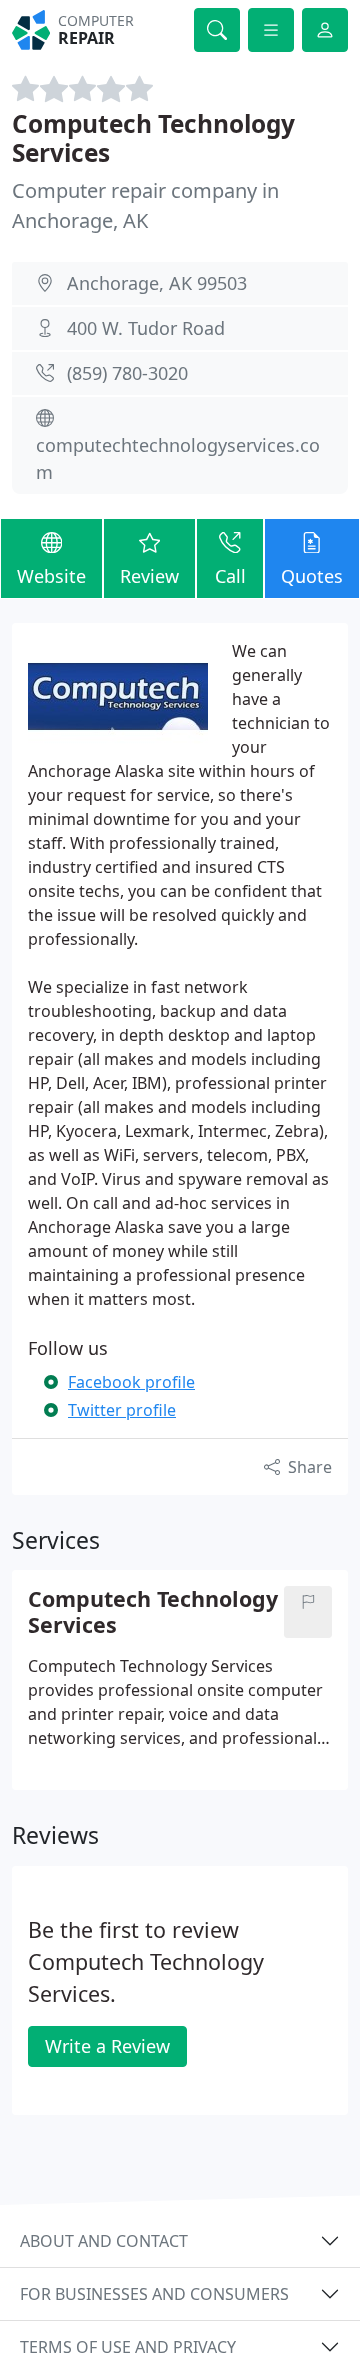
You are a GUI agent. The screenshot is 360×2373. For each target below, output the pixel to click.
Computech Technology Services (153, 138)
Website (51, 576)
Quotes (312, 576)
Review (149, 576)
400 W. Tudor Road (146, 328)
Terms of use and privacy (128, 2347)
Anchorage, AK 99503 (157, 283)
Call (230, 576)
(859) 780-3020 (127, 373)
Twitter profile (122, 1410)
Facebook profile (131, 1382)
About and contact (104, 2241)
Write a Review (107, 2046)
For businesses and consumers (154, 2294)
